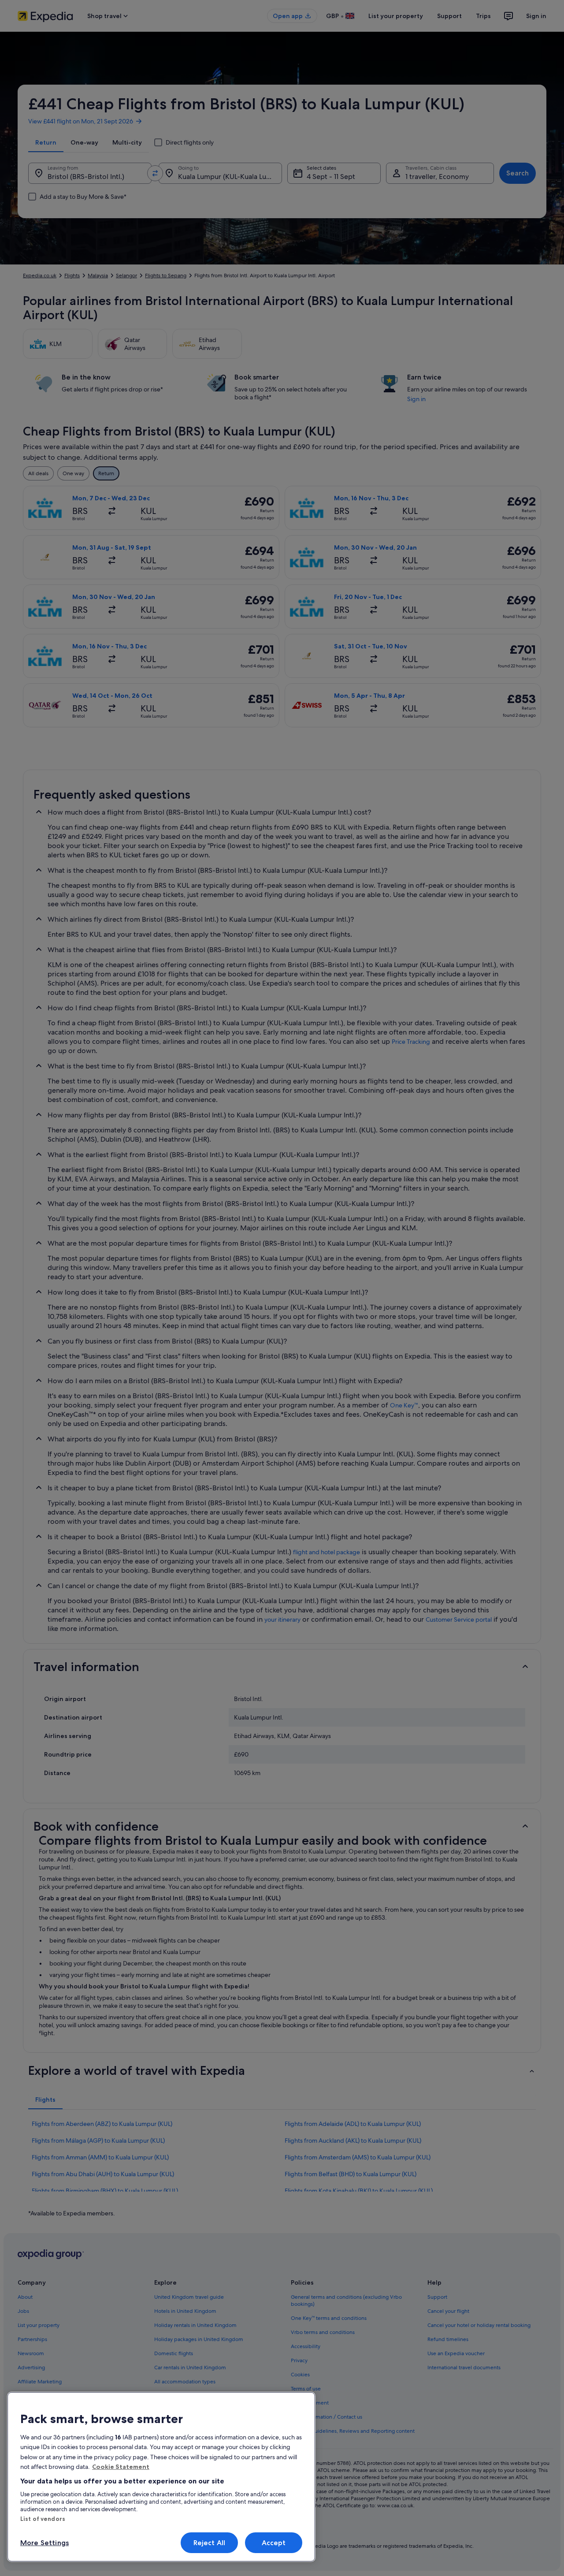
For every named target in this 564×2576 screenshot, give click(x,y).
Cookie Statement (121, 2467)
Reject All (210, 2543)
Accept (274, 2543)
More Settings (45, 2543)
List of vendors (43, 2519)
